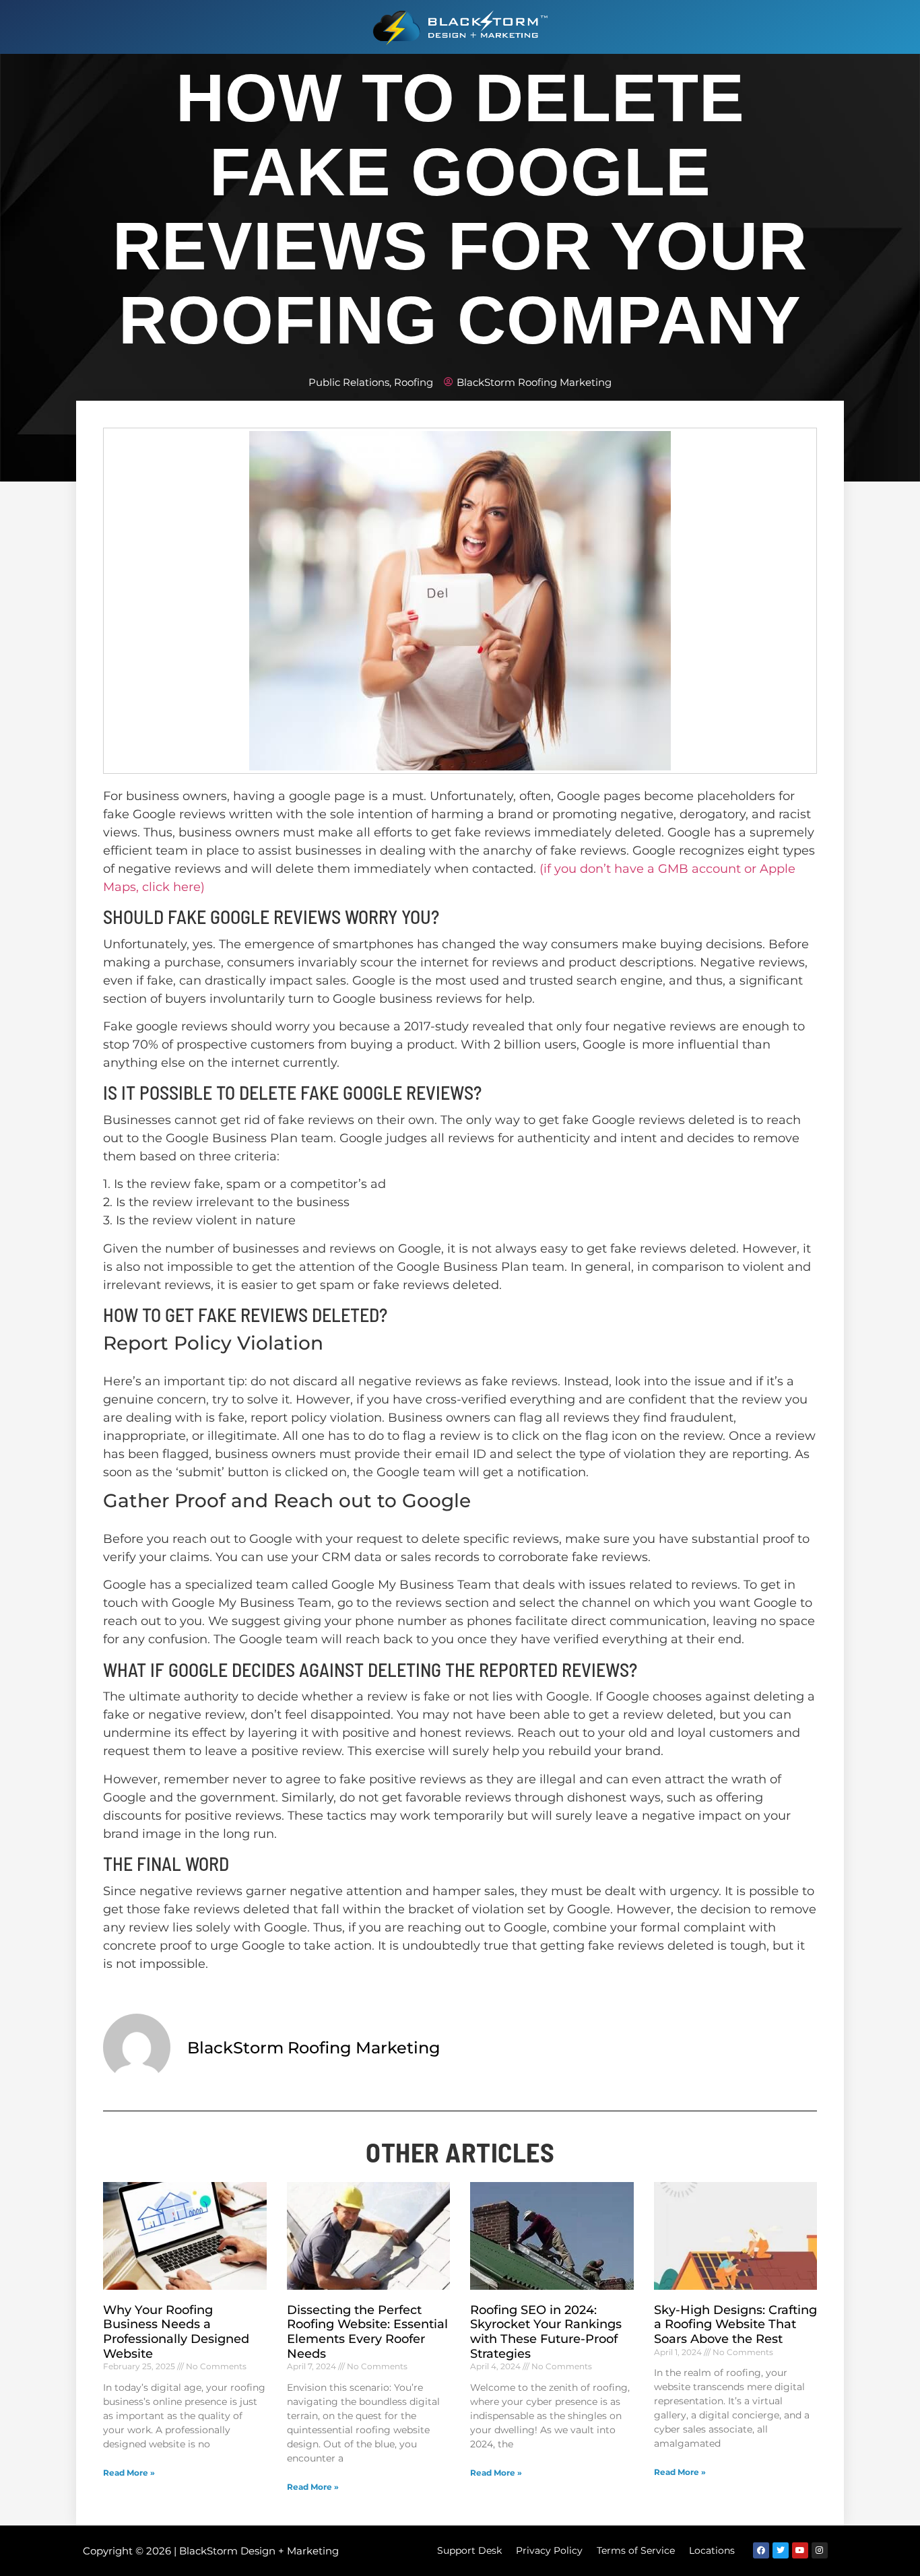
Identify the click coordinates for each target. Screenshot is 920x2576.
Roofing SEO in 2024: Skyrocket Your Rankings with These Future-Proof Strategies (546, 2332)
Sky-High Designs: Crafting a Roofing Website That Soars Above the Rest (735, 2324)
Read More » (129, 2473)
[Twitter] (781, 2550)
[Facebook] (761, 2550)
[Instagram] (820, 2550)
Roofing (414, 382)
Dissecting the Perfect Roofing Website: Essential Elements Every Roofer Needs (367, 2332)
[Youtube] (800, 2550)
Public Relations (349, 382)
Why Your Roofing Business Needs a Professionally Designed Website (176, 2332)
